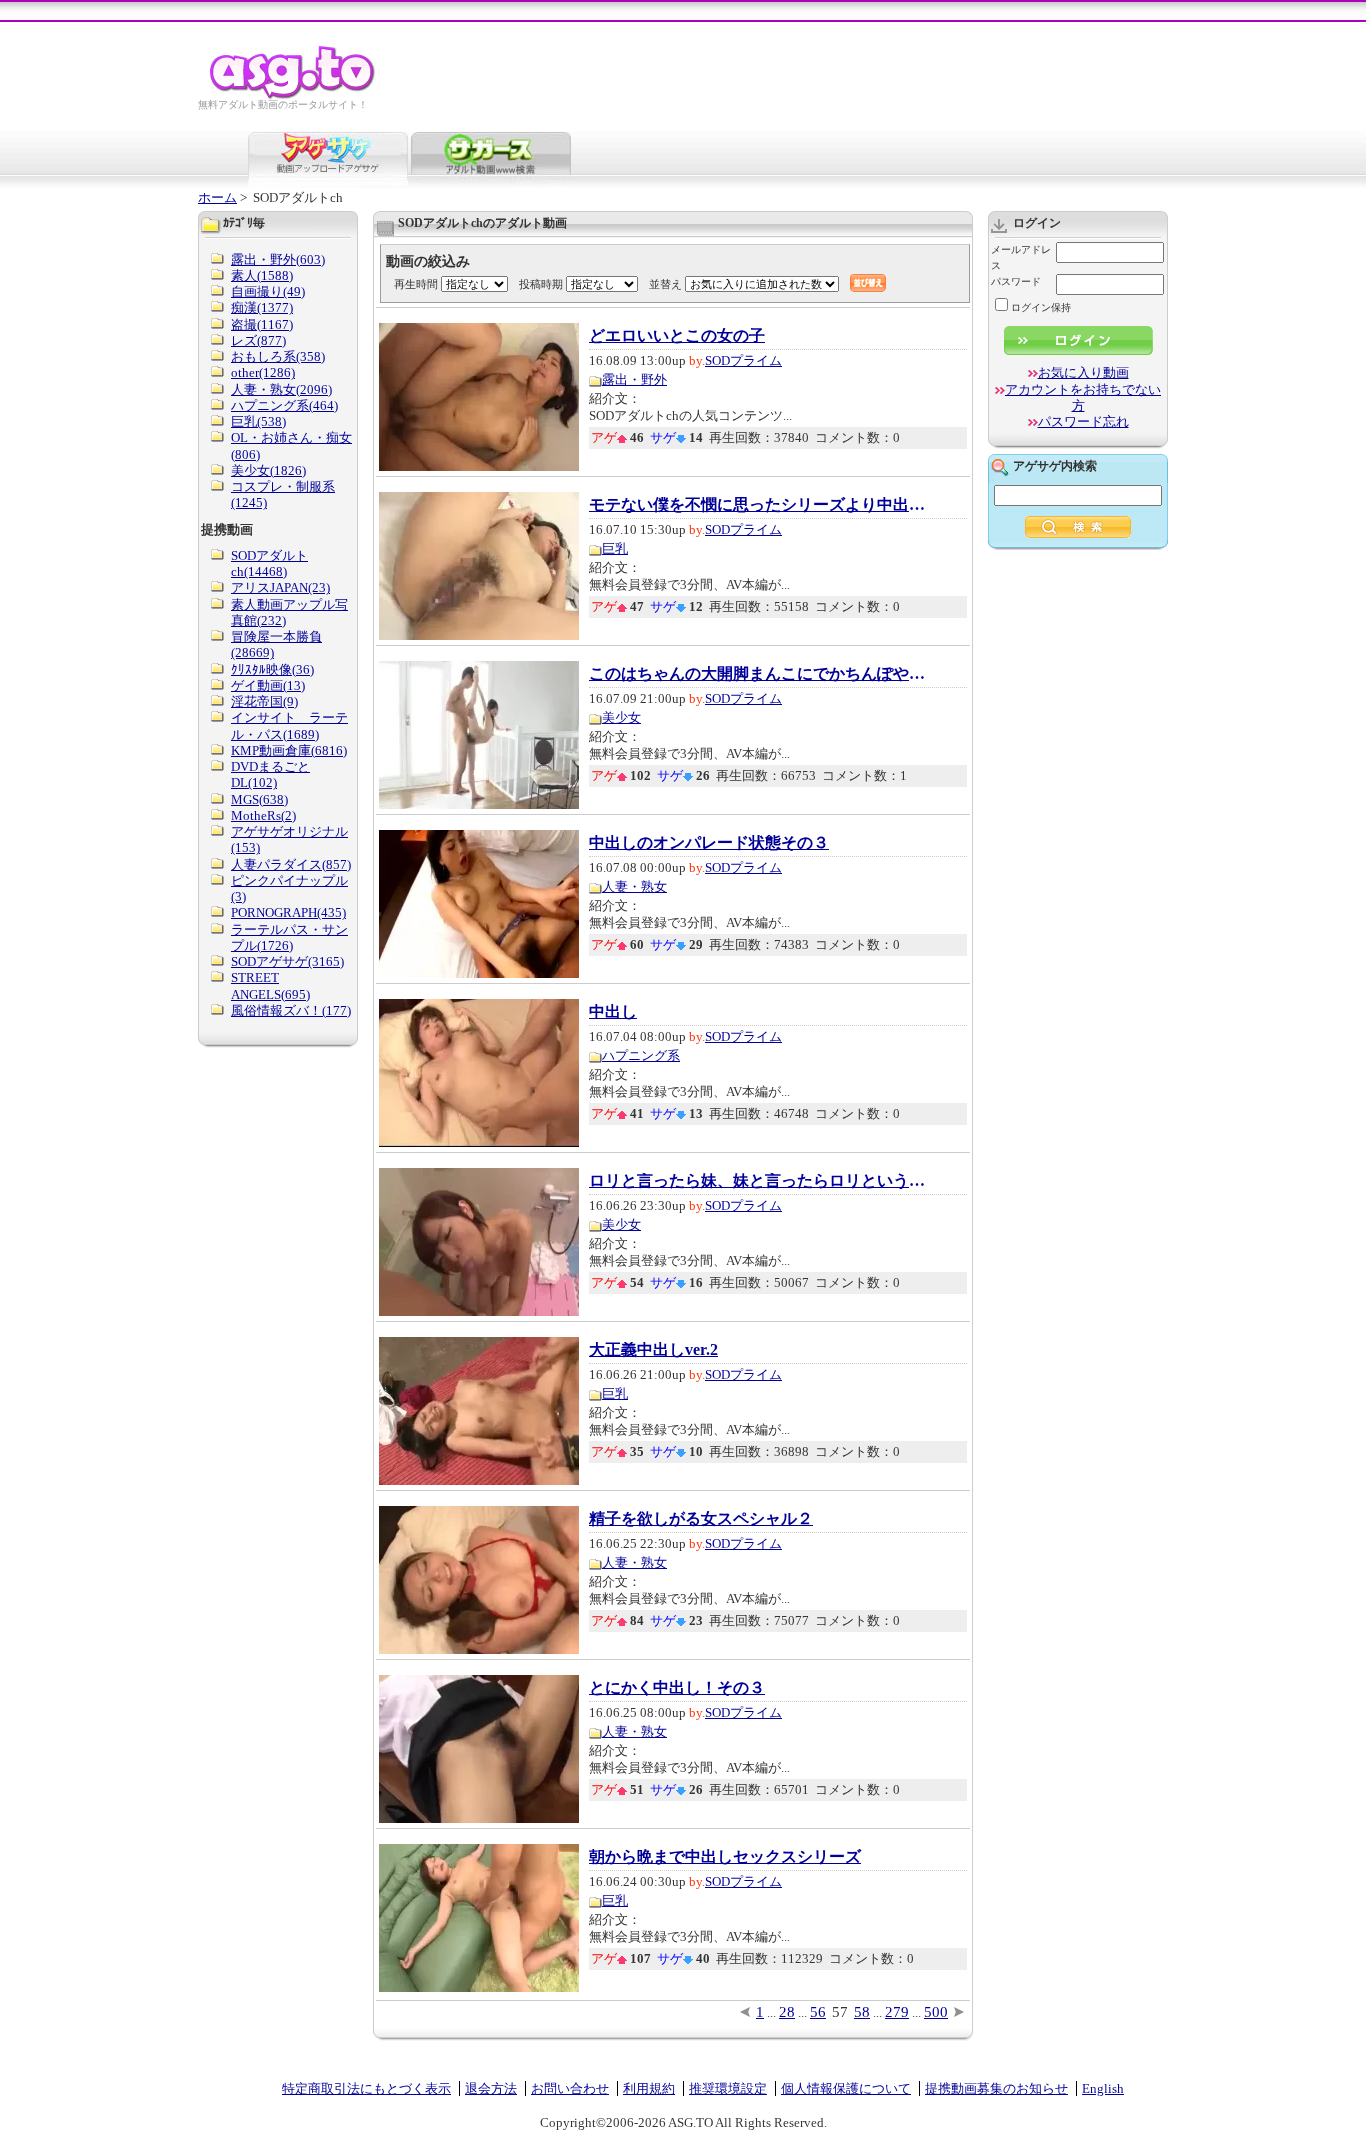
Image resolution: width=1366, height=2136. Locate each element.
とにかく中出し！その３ (677, 1688)
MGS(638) (259, 799)
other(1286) (263, 372)
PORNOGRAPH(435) (288, 912)
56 (818, 2012)
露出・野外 (634, 379)
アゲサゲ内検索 (1055, 466)
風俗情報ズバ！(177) (291, 1010)
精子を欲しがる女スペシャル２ (701, 1519)
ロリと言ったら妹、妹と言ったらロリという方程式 (759, 1181)
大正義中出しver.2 (653, 1350)
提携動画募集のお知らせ (996, 2088)
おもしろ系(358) (278, 356)
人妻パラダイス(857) (291, 864)
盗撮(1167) (262, 324)
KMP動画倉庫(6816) (289, 750)
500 (936, 2012)
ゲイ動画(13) (268, 685)
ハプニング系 (641, 1055)
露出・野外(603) (278, 259)
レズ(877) (258, 340)
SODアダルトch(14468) (269, 563)
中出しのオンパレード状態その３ (709, 843)
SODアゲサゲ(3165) (287, 961)
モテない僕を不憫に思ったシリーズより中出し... (759, 505)
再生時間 (416, 284)
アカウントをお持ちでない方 (1083, 397)
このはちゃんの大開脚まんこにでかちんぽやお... (759, 674)
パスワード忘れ (1083, 421)
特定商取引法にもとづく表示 (366, 2088)
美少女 (621, 717)
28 (787, 2012)
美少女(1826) (268, 470)
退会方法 (491, 2088)
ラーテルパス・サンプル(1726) (289, 937)
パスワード (1016, 281)
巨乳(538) (258, 421)
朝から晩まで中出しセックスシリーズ (725, 1857)
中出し (613, 1012)
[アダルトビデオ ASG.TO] (293, 95)
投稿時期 (541, 284)
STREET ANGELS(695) (270, 985)
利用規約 (649, 2088)
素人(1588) (262, 275)
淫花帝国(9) (264, 701)
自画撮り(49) (268, 291)
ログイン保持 (1041, 307)
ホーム (217, 197)
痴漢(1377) (262, 307)
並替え (665, 284)
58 (862, 2012)
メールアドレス (1021, 257)
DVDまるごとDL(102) (270, 774)
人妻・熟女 (634, 886)
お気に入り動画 (1083, 372)
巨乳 (615, 548)
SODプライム (743, 360)
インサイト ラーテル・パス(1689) (289, 725)
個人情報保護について (846, 2088)
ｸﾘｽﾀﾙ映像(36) (272, 669)
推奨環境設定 (728, 2088)
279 (897, 2012)
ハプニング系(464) (284, 405)
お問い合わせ (570, 2088)
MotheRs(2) (263, 815)
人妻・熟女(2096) (281, 389)
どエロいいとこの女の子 (677, 336)
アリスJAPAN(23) (280, 587)
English (1103, 2088)
